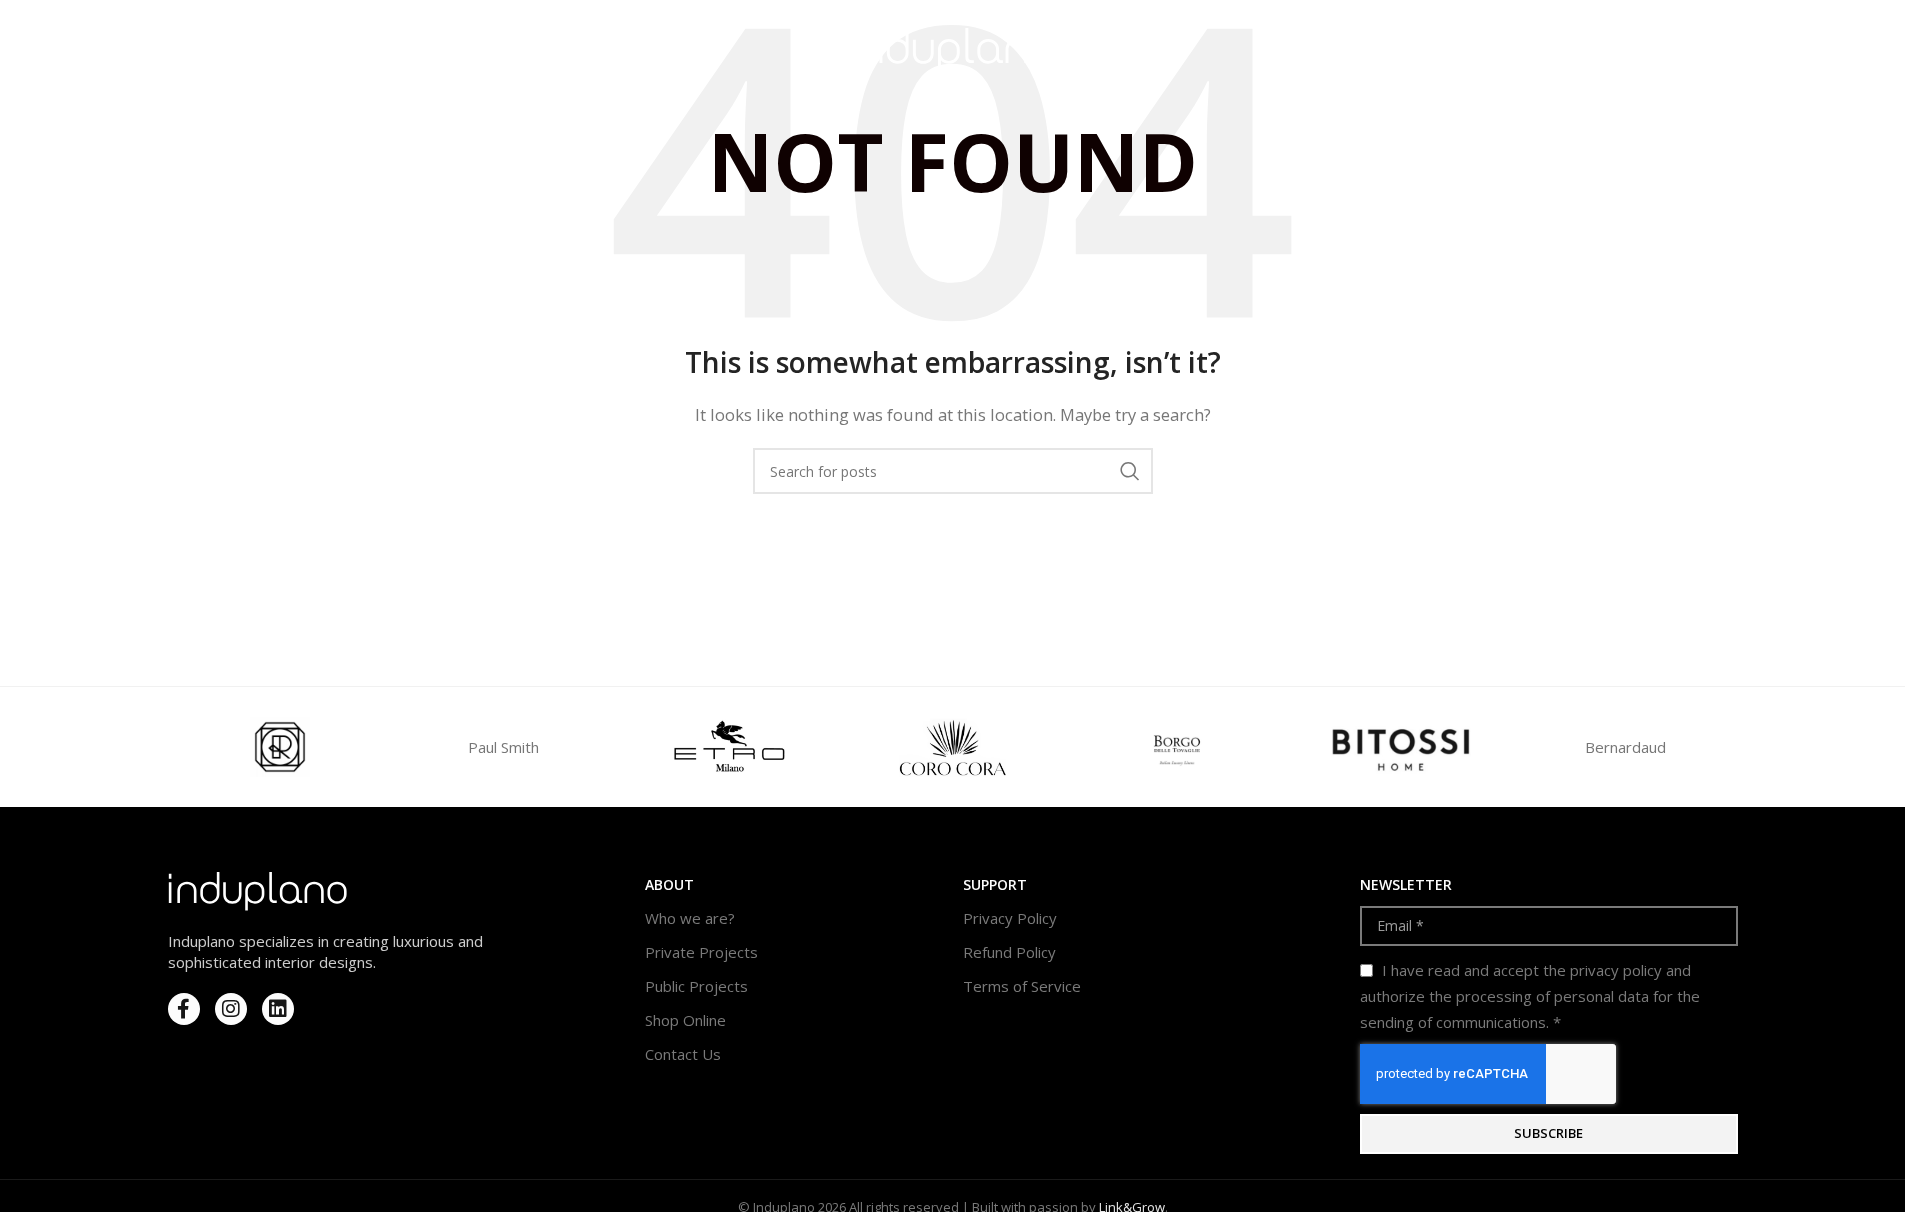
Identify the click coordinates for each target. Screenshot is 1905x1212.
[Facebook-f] (184, 1009)
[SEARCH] (1130, 471)
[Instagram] (231, 1009)
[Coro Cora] (952, 747)
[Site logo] (952, 48)
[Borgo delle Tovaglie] (1177, 747)
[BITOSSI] (1401, 747)
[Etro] (728, 747)
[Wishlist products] (1728, 50)
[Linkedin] (278, 1009)
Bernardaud (1625, 747)
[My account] (1648, 50)
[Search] (1688, 50)
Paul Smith (503, 747)
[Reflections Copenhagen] (280, 747)
